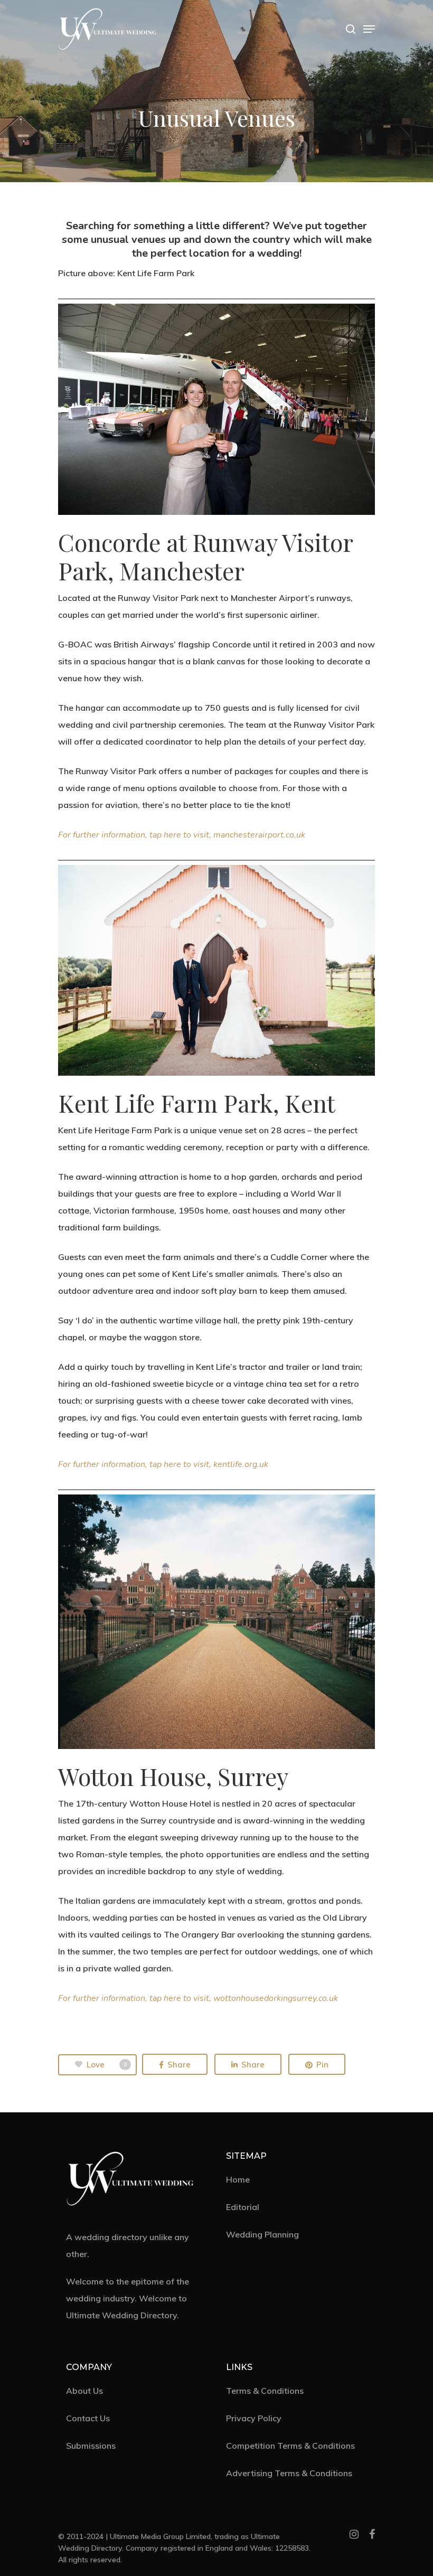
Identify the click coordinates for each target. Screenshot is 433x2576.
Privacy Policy (254, 2418)
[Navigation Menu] (369, 29)
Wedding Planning (262, 2234)
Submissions (91, 2446)
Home (238, 2179)
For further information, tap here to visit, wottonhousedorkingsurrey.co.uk (198, 1998)
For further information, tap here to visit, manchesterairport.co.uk (182, 835)
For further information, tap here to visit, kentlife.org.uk (163, 1464)
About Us (84, 2391)
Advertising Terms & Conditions (289, 2473)
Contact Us (88, 2418)
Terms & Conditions (265, 2391)
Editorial (243, 2207)
